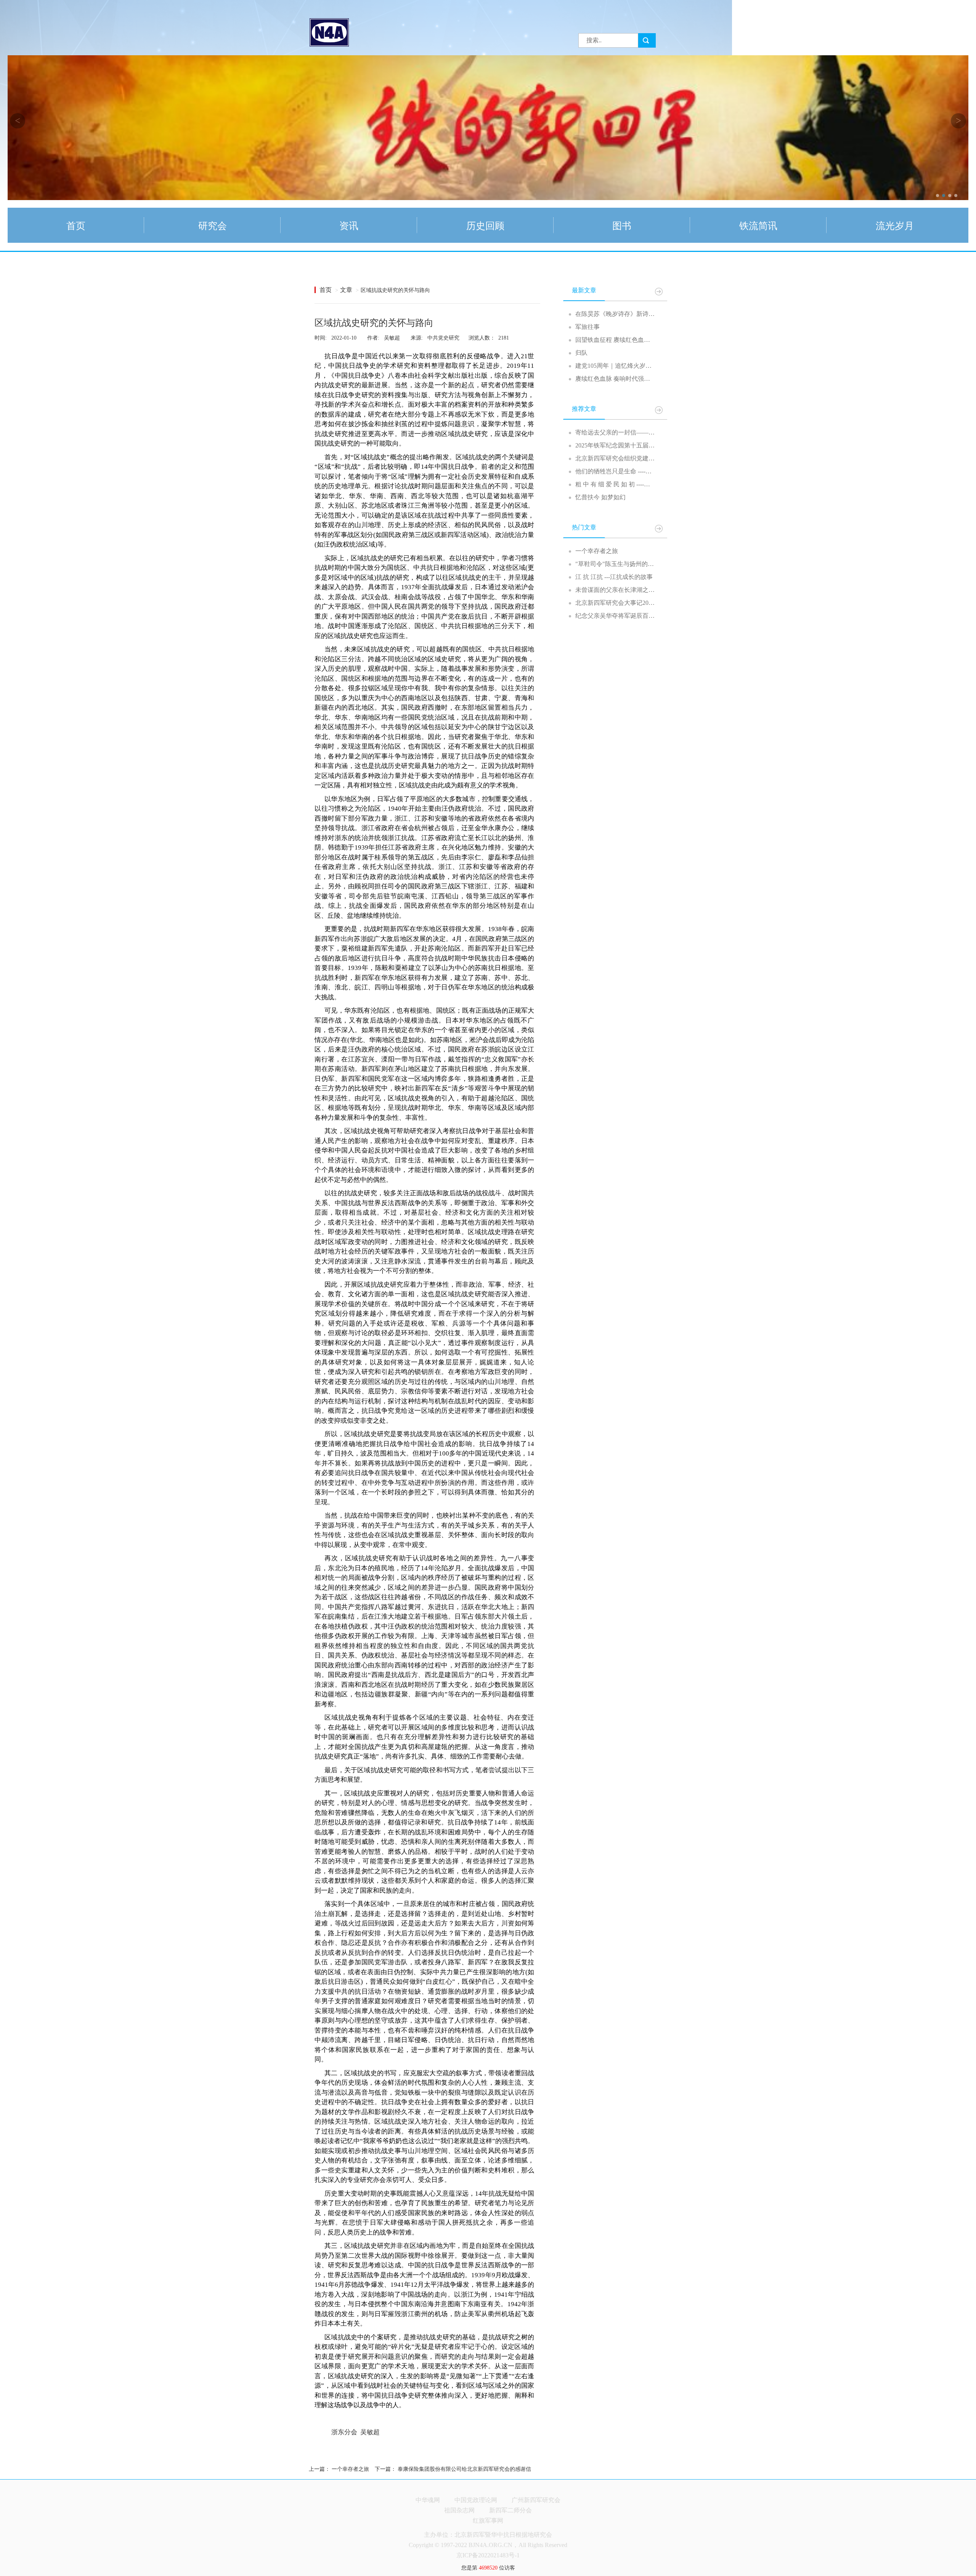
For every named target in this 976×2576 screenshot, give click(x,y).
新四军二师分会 (510, 2510)
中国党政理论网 (476, 2500)
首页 (326, 290)
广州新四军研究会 (536, 2500)
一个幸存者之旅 (350, 2469)
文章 (346, 290)
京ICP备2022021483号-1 (488, 2555)
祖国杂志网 (459, 2510)
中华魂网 (428, 2500)
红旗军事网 (488, 2521)
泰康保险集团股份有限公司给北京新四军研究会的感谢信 (464, 2469)
